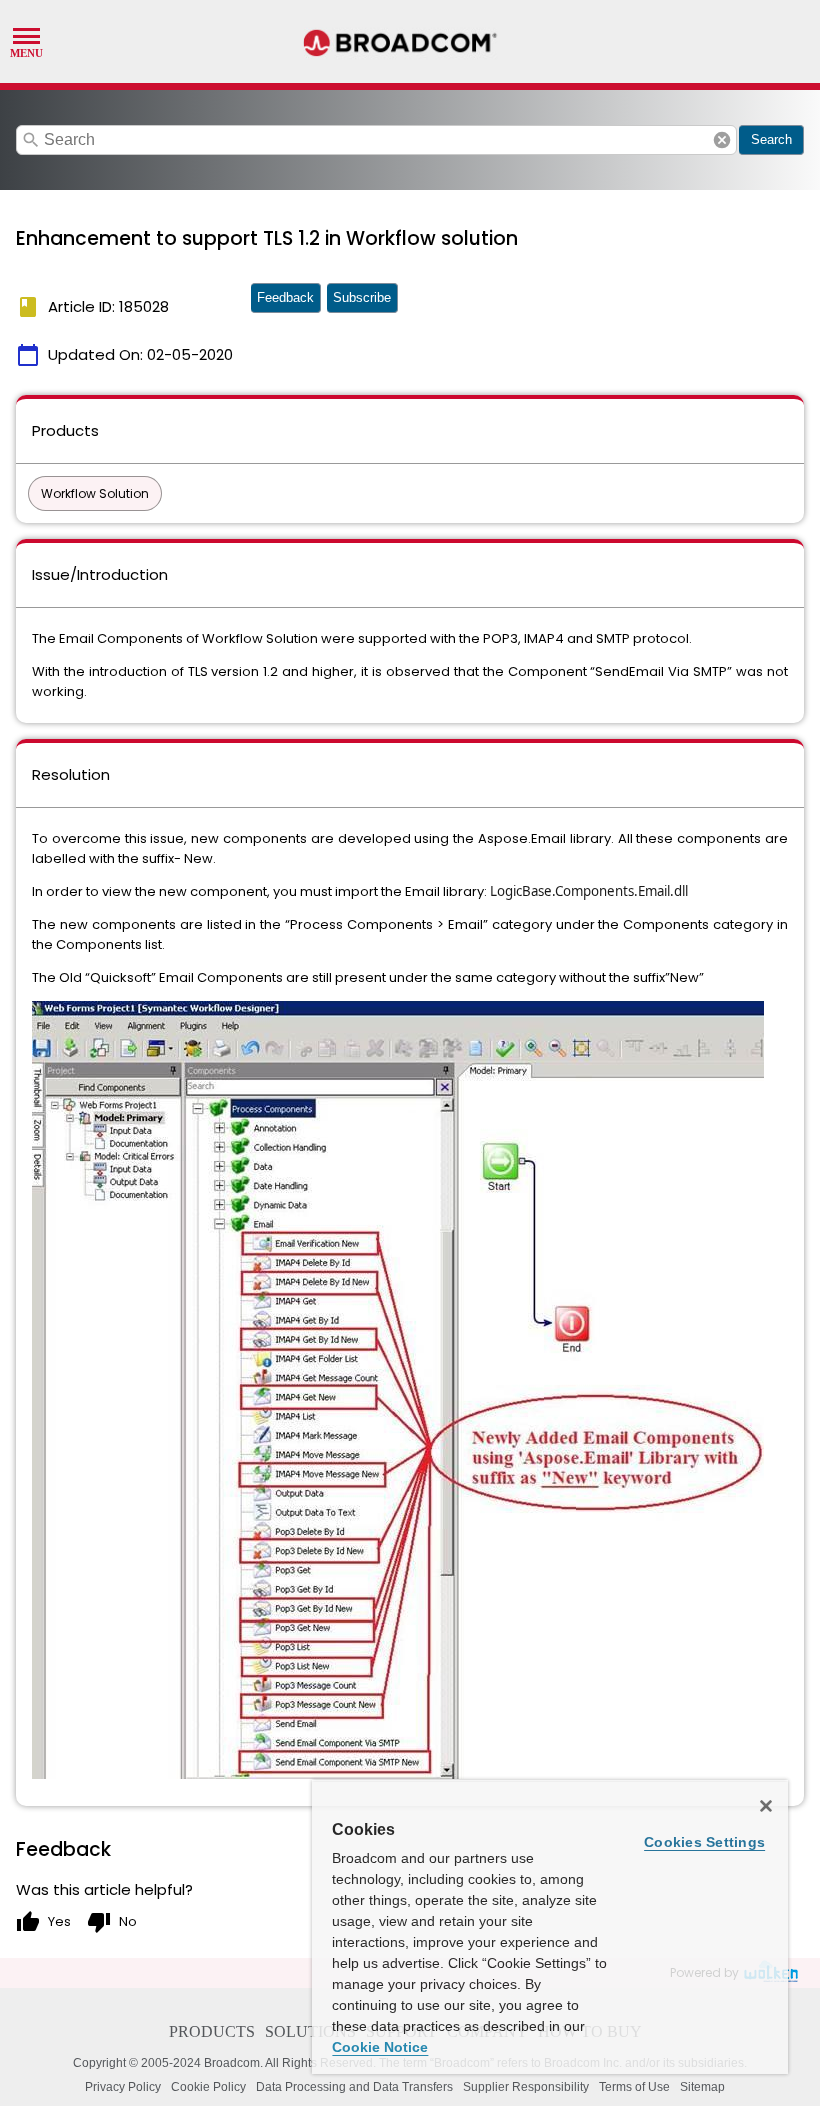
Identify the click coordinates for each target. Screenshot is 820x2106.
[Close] (766, 1806)
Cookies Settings (704, 1842)
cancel (722, 140)
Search (771, 139)
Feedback (285, 297)
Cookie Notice (380, 2047)
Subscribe (362, 297)
